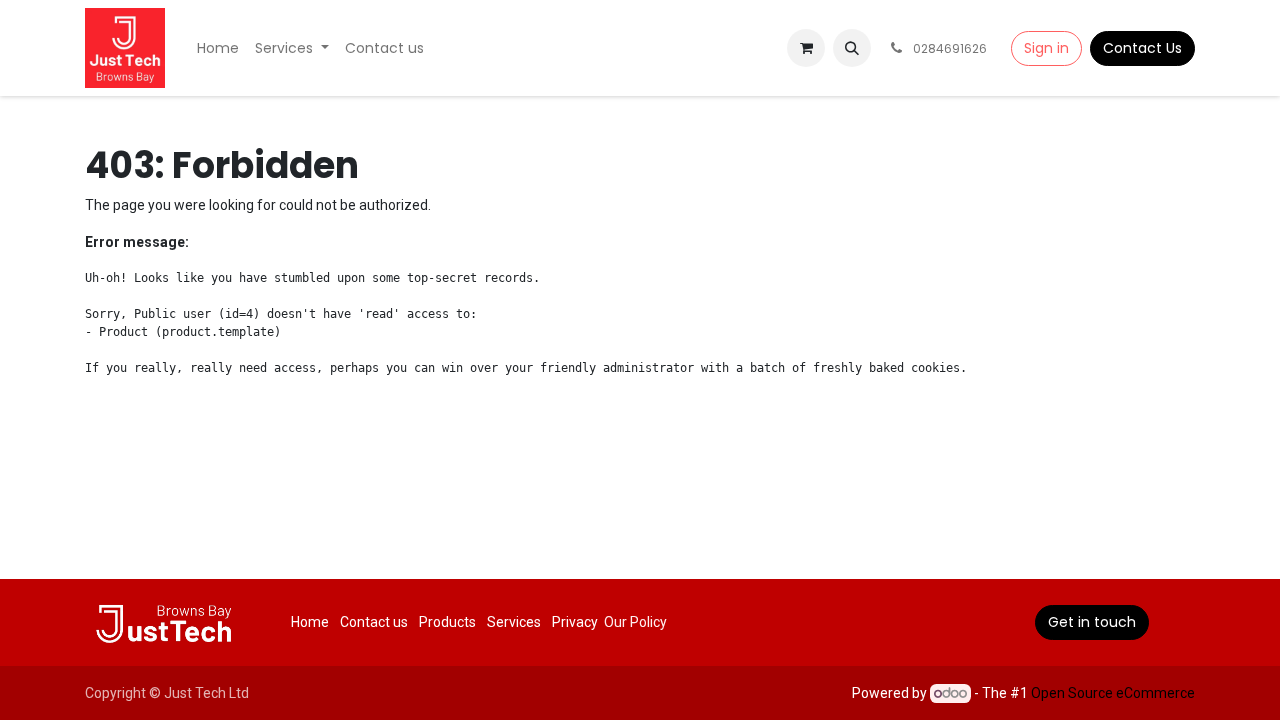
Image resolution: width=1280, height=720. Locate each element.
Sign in (1046, 48)
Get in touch (1092, 622)
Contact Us (1142, 48)
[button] (852, 48)
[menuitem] (218, 48)
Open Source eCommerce (1113, 693)
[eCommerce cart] (806, 48)
